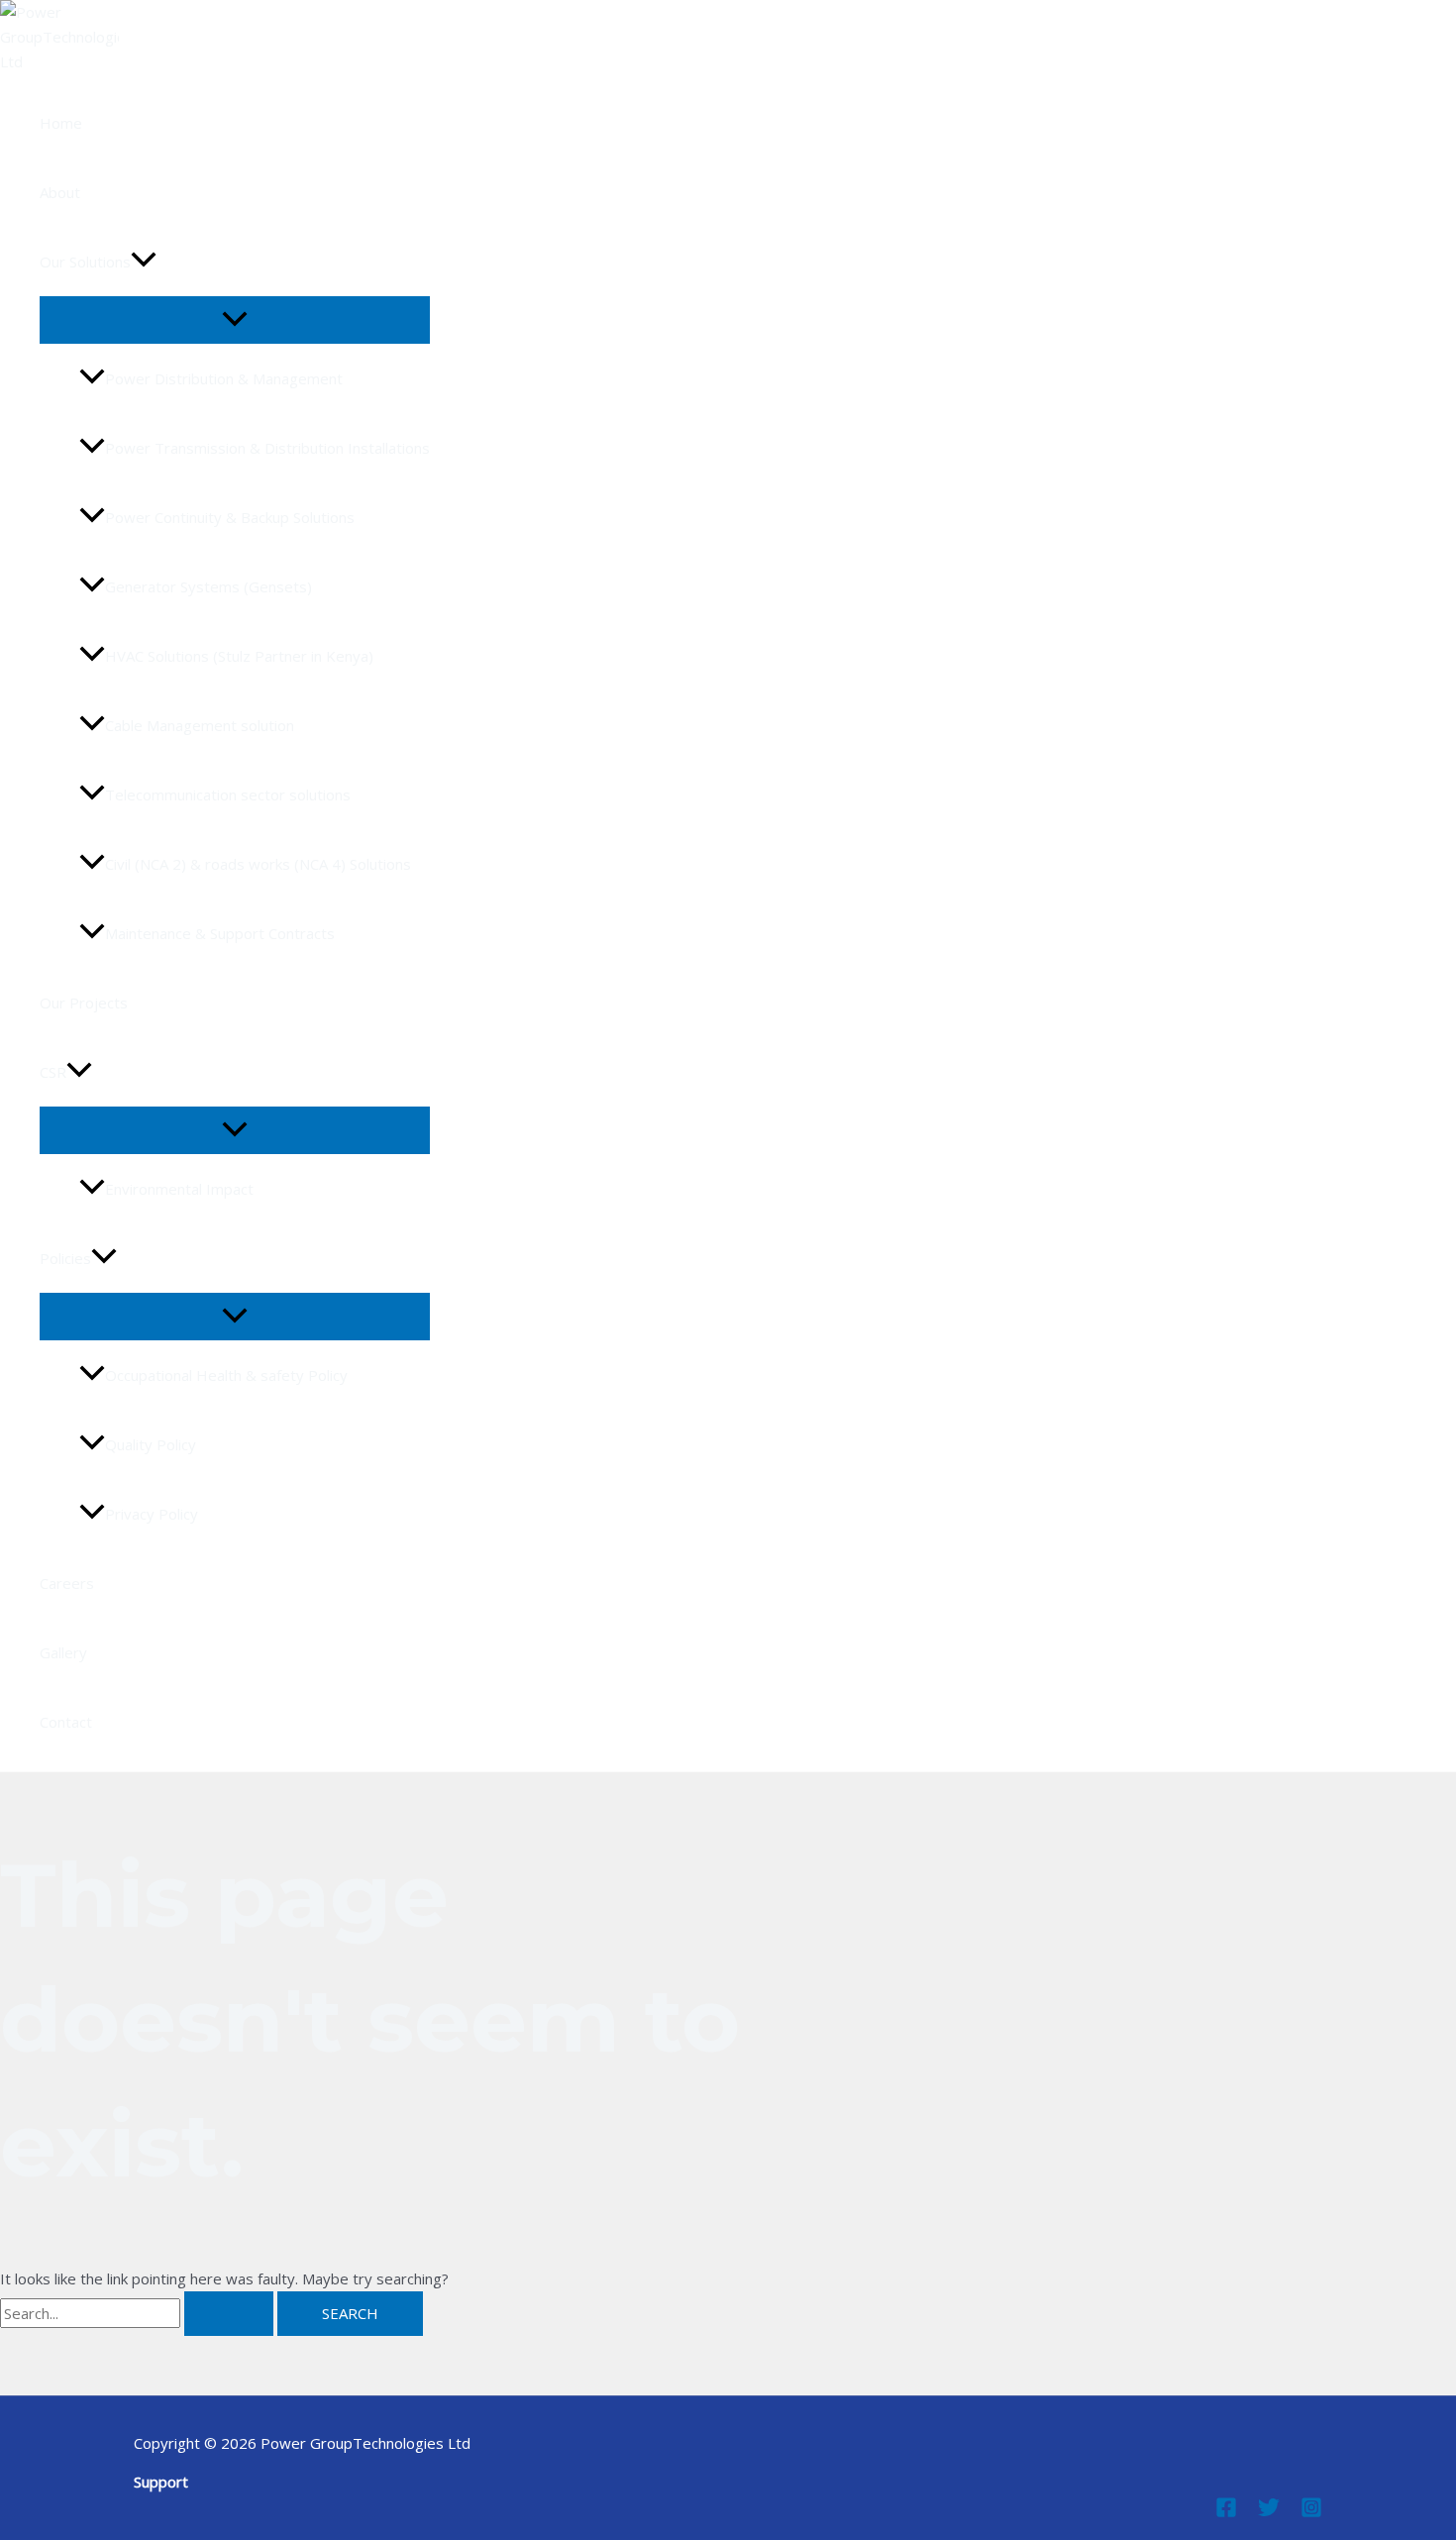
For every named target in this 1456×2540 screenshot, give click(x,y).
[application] (144, 262)
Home (61, 123)
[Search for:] (139, 2313)
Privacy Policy (152, 1514)
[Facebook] (1226, 2512)
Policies (65, 1258)
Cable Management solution (200, 725)
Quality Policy (151, 1444)
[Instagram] (1311, 2512)
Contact (66, 1722)
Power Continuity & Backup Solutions (230, 517)
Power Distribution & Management (224, 378)
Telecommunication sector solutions (228, 794)
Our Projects (84, 1003)
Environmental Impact (179, 1189)
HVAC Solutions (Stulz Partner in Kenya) (239, 656)
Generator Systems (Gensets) (208, 586)
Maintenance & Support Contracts (220, 933)
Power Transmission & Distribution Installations (267, 448)
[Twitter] (1269, 2512)
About (60, 192)
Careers (67, 1583)
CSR (53, 1072)
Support (161, 2482)
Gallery (63, 1652)
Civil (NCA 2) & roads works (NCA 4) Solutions (258, 864)
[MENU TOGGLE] (235, 320)
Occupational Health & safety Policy (226, 1375)
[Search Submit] (229, 2314)
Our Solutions (85, 262)
